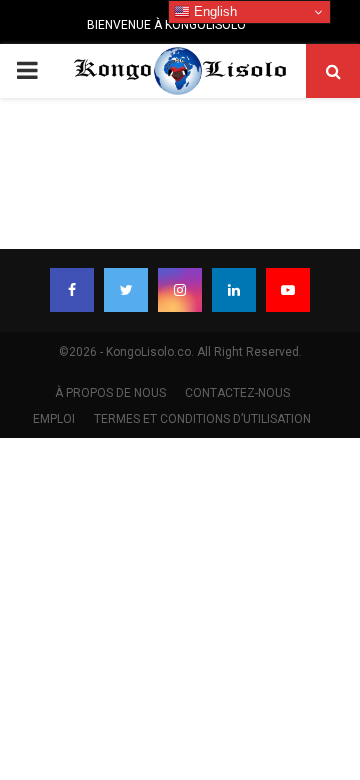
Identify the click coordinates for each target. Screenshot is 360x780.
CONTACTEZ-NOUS (237, 393)
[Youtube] (288, 290)
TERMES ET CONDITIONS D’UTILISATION (202, 419)
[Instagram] (180, 290)
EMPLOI (54, 419)
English (213, 11)
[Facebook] (72, 290)
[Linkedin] (234, 290)
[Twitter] (126, 290)
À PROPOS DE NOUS (110, 393)
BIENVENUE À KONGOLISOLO (166, 25)
